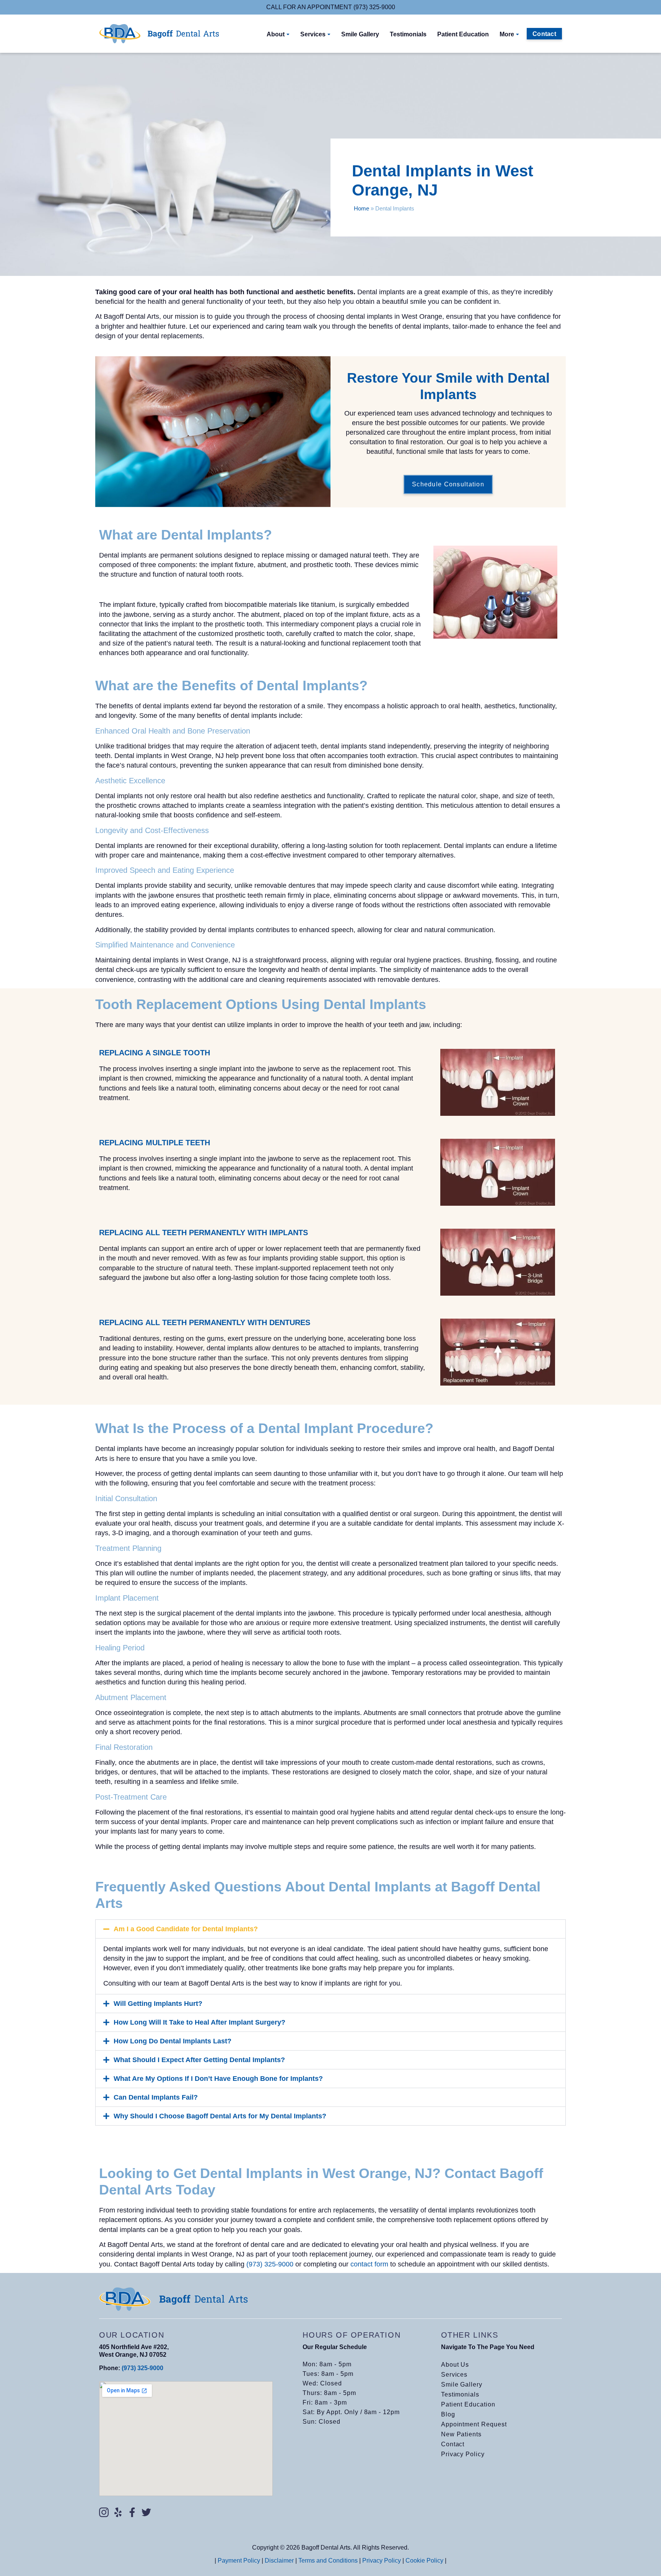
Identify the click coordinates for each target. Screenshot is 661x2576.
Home (361, 208)
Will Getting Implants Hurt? (158, 2004)
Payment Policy (239, 2561)
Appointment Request (474, 2424)
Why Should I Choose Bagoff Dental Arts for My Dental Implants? (220, 2116)
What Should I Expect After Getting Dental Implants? (199, 2060)
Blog (448, 2414)
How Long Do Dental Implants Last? (173, 2041)
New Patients (462, 2434)
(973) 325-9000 (142, 2368)
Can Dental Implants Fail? (156, 2097)
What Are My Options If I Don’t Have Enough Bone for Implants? (218, 2079)
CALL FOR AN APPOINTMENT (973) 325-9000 (331, 7)
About (276, 34)
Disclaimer (279, 2561)
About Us (455, 2365)
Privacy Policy (463, 2454)
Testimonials (408, 34)
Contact (453, 2444)
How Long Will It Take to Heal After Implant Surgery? (199, 2022)
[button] (330, 1929)
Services (313, 34)
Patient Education (463, 34)
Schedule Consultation (448, 484)
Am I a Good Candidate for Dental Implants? (186, 1929)
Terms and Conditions (328, 2561)
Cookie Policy (424, 2561)
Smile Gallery (360, 34)
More (507, 34)
